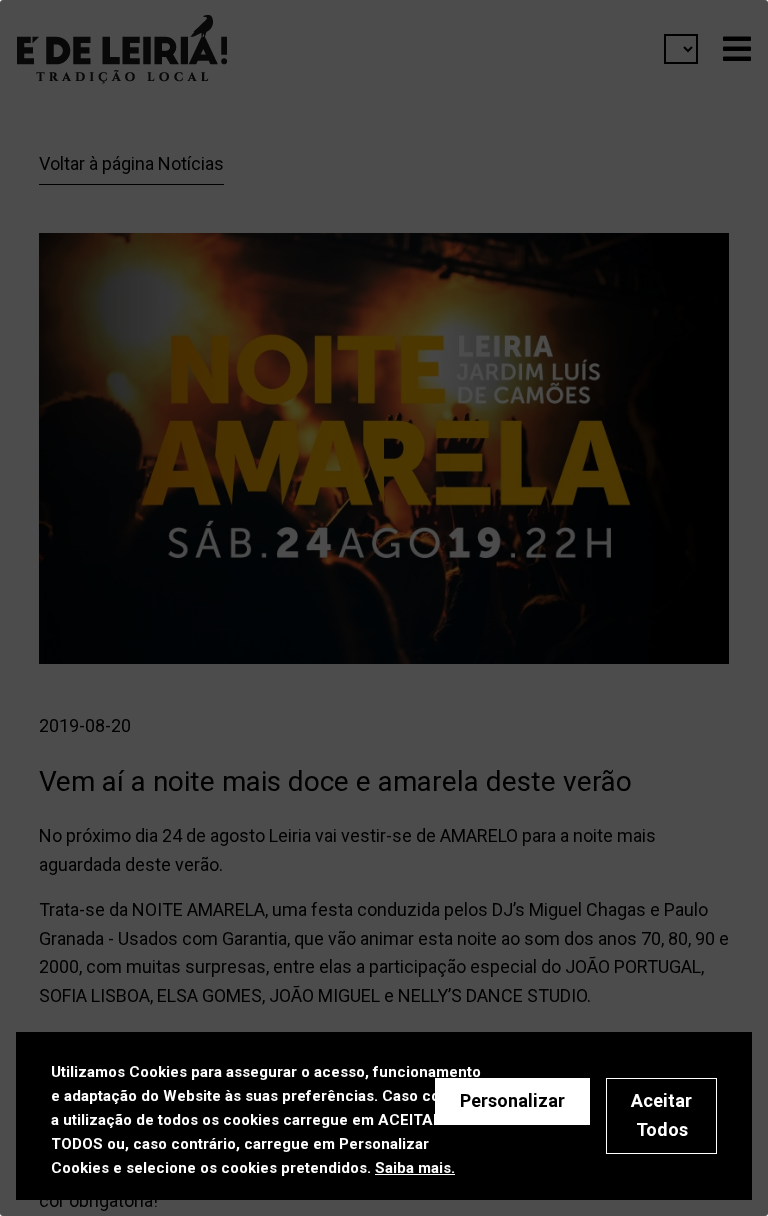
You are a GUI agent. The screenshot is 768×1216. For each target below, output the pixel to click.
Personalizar (512, 1100)
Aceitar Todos (661, 1115)
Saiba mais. (415, 1168)
